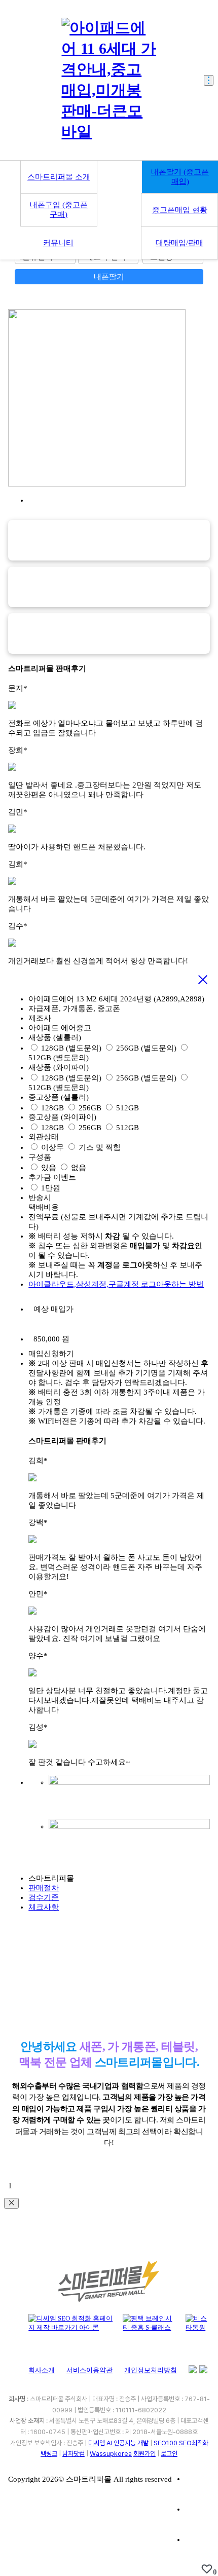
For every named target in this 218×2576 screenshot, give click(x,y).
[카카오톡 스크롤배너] (198, 2518)
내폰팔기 (109, 277)
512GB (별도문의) (59, 1058)
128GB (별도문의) (71, 1048)
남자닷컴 (74, 2454)
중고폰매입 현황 (180, 210)
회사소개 (42, 2370)
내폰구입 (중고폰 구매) (59, 210)
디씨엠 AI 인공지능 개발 (118, 2443)
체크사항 (44, 1907)
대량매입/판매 (179, 243)
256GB (90, 1108)
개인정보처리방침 (151, 2370)
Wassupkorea (111, 2454)
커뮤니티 (58, 243)
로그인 (169, 2454)
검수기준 (44, 1897)
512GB (128, 1108)
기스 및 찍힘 (100, 1147)
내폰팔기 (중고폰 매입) (180, 177)
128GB (52, 1108)
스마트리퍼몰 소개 (59, 177)
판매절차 (44, 1888)
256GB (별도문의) (146, 1048)
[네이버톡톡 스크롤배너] (198, 2548)
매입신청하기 (51, 1354)
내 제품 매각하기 (17, 22)
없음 (79, 1168)
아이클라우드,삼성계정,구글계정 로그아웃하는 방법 (116, 1284)
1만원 (51, 1188)
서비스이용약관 (89, 2370)
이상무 (52, 1147)
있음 (49, 1168)
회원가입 (144, 2454)
